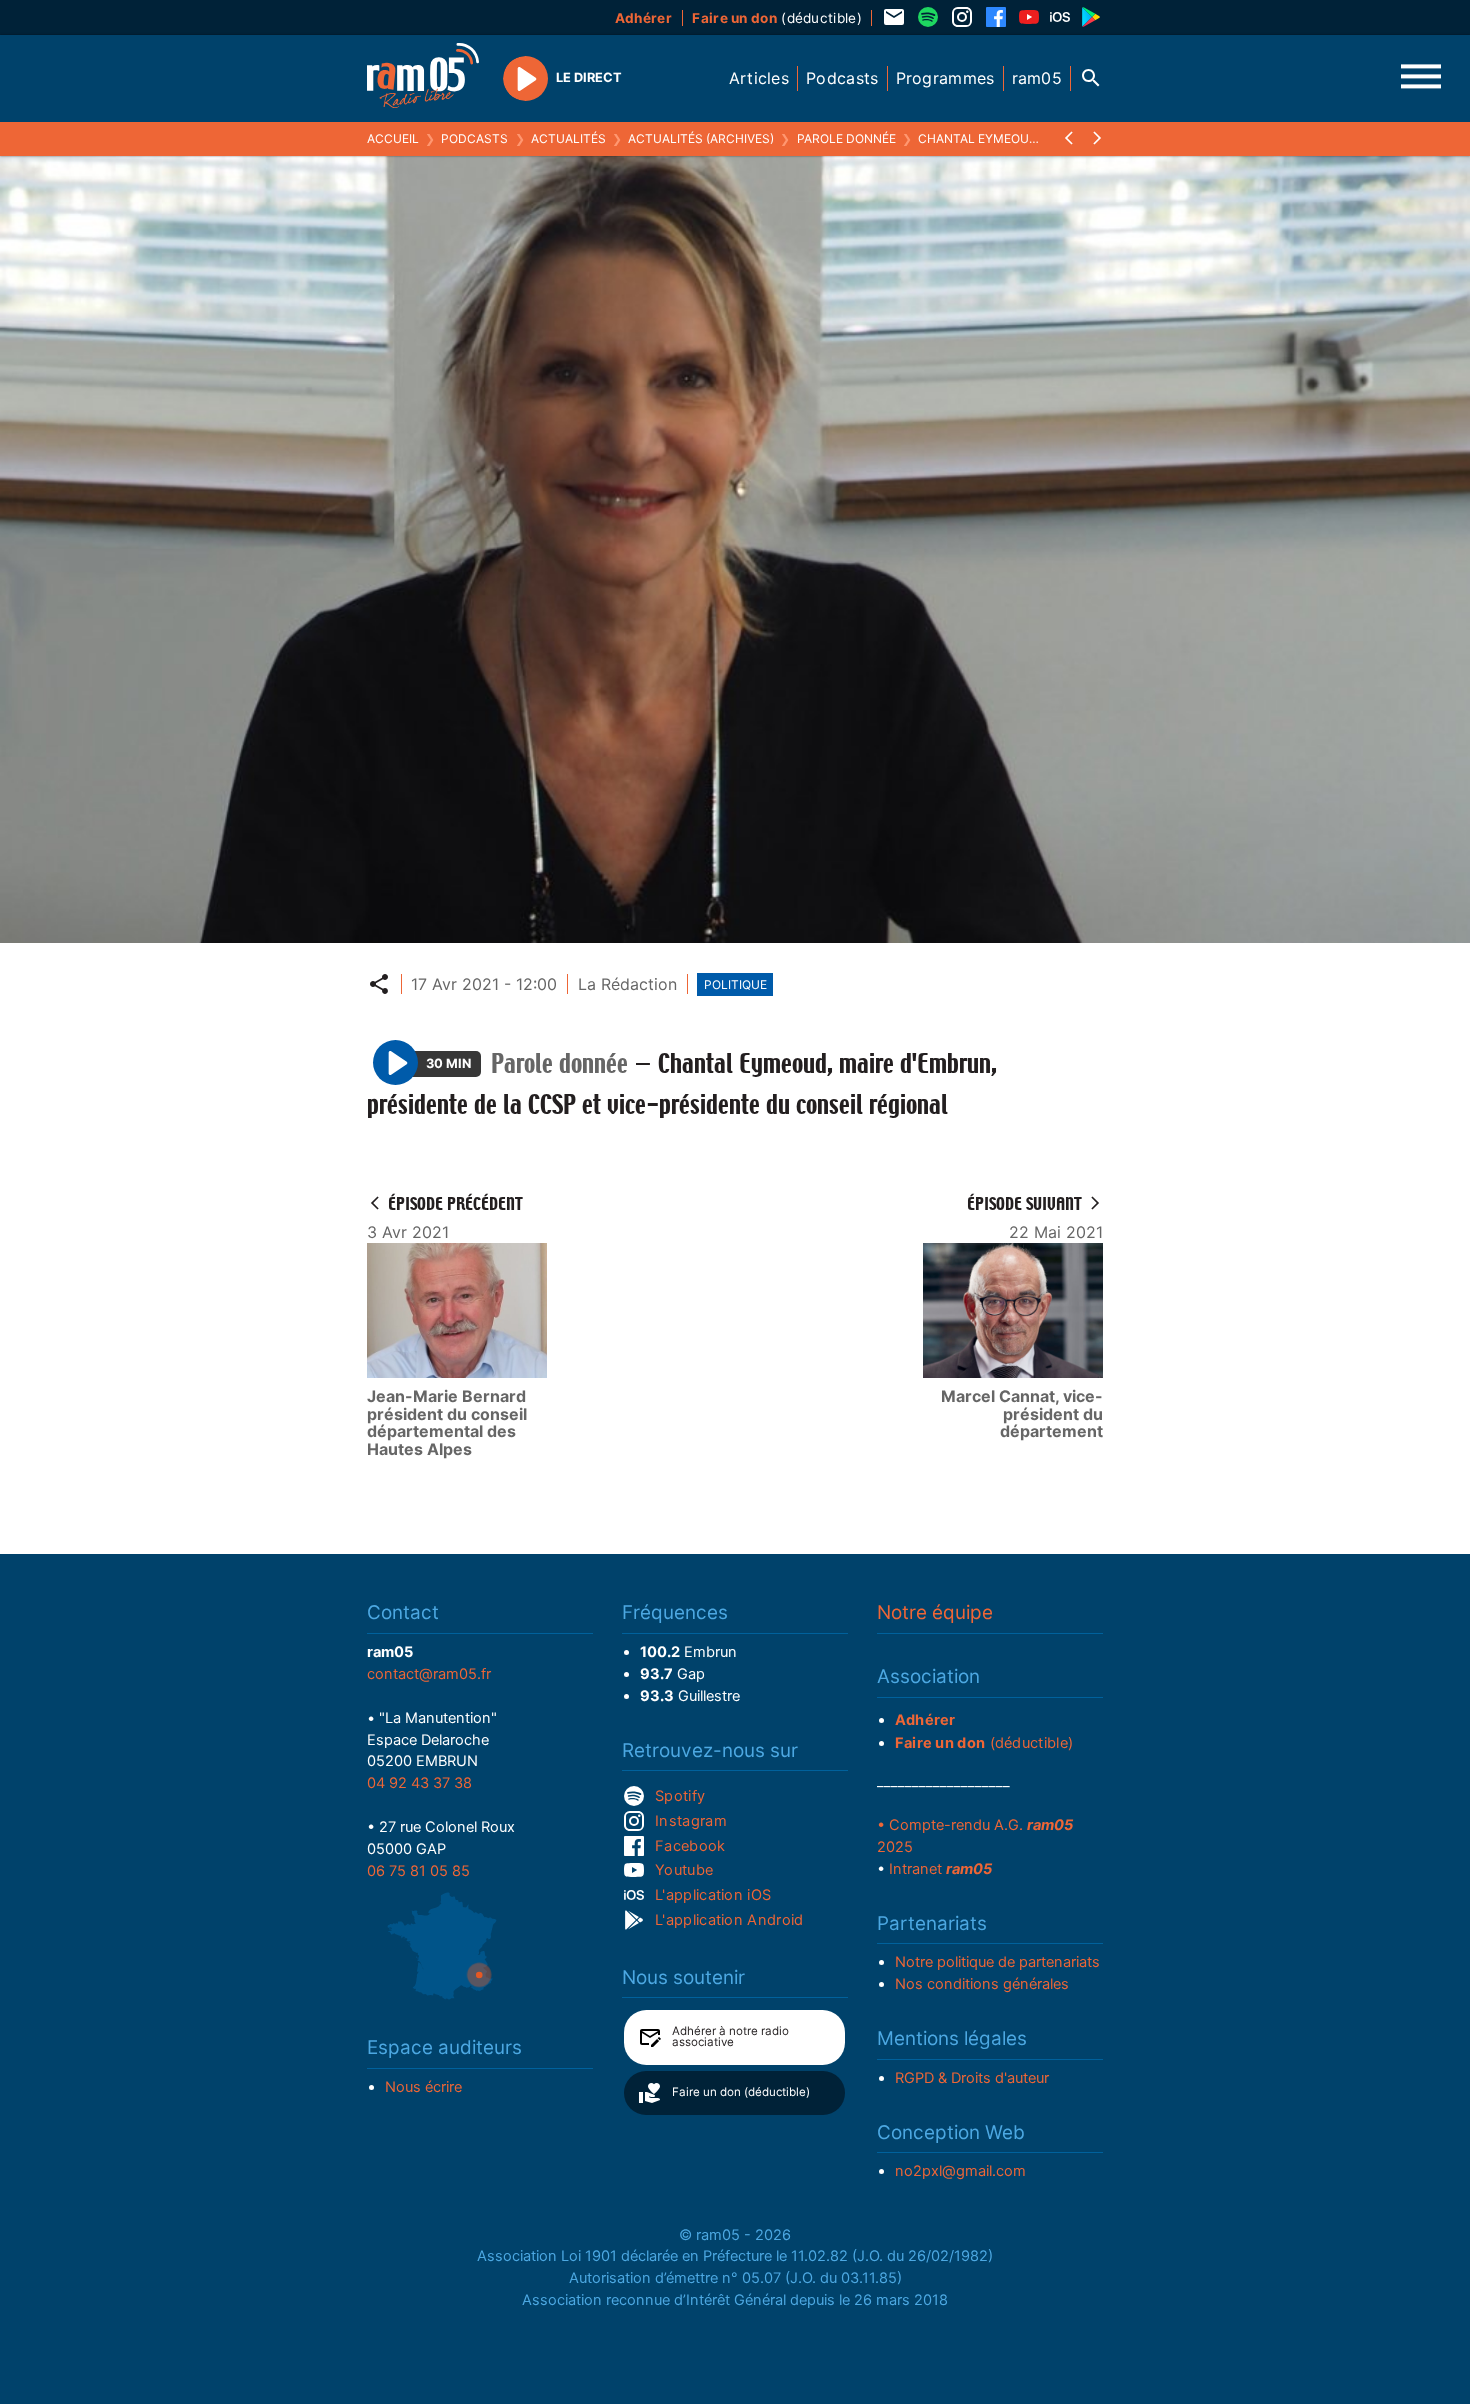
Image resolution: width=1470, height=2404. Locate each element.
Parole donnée (846, 138)
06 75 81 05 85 (418, 1871)
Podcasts (474, 138)
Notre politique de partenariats (997, 1962)
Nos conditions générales (982, 1984)
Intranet (940, 1869)
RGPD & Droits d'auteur (972, 2078)
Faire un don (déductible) (741, 2092)
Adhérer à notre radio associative (730, 2037)
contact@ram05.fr (429, 1674)
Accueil (393, 138)
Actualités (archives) (701, 138)
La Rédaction (627, 984)
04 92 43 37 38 (419, 1783)
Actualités (568, 138)
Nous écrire (423, 2087)
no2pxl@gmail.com (960, 2171)
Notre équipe (935, 1612)
